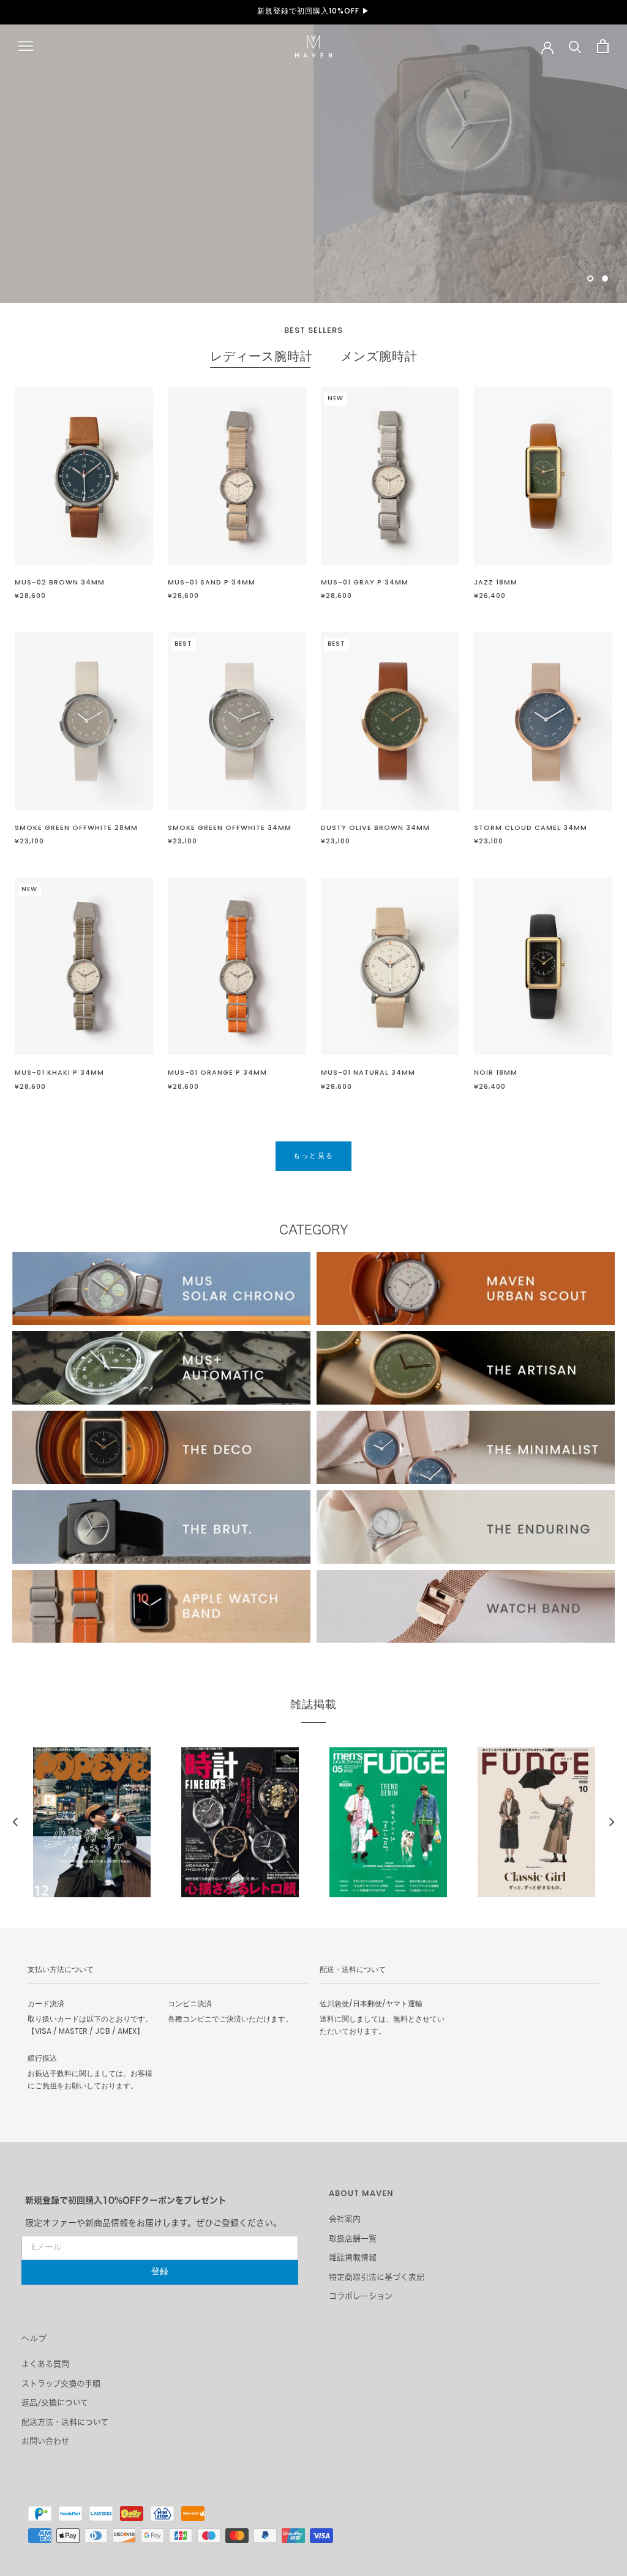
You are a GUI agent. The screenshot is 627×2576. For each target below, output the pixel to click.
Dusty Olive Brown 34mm (375, 828)
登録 (160, 2272)
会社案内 (345, 2219)
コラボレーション (361, 2296)
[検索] (575, 46)
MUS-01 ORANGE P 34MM (217, 1073)
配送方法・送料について (65, 2422)
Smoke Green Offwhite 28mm (76, 828)
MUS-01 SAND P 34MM (212, 583)
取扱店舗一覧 (353, 2238)
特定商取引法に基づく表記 (377, 2277)
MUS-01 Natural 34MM (368, 1073)
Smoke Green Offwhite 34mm (230, 828)
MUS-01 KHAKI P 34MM (59, 1073)
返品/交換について (55, 2402)
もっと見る (81, 193)
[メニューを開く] (26, 46)
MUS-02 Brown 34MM (60, 583)
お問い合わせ (45, 2441)
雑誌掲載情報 (353, 2257)
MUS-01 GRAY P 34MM (365, 583)
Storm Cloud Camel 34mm (531, 828)
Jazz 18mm (496, 583)
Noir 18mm (496, 1073)
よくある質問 (45, 2364)
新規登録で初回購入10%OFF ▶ (313, 12)
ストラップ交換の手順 (61, 2384)
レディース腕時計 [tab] (261, 358)
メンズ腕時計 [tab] (379, 358)
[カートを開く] (603, 46)
